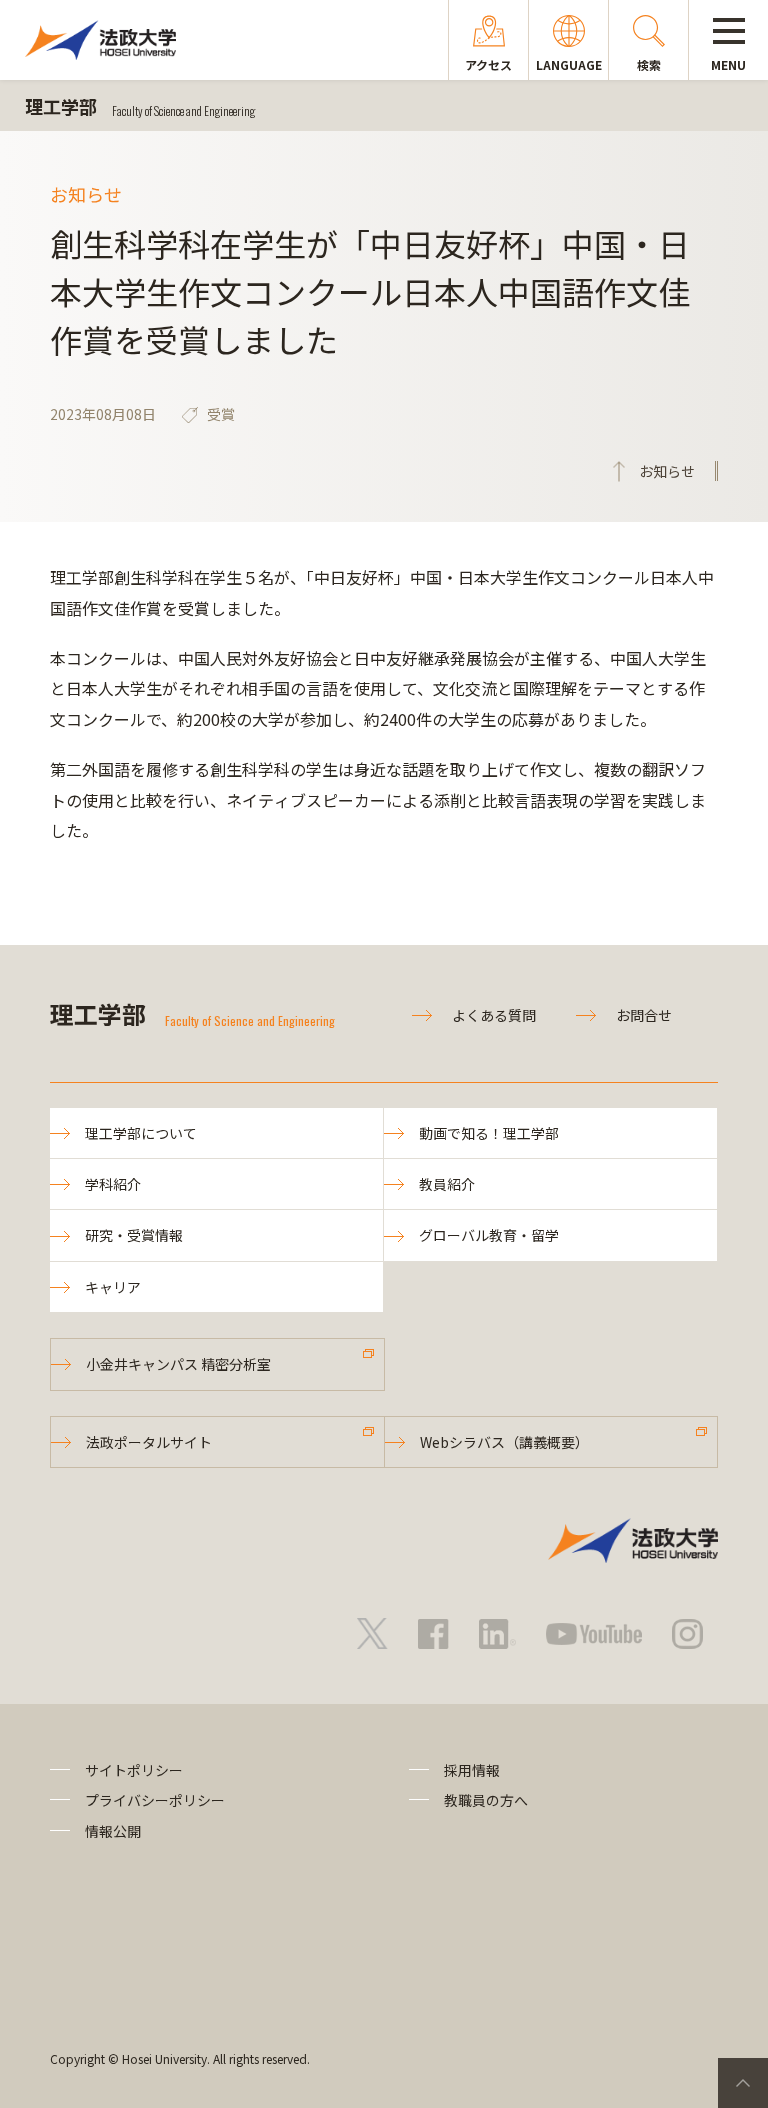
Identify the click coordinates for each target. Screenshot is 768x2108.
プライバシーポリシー (155, 1800)
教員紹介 (447, 1184)
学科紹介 (113, 1184)
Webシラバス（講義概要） (504, 1442)
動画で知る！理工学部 (489, 1133)
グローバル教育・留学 (489, 1235)
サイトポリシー (134, 1770)
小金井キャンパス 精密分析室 (178, 1364)
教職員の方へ (486, 1800)
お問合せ (644, 1015)
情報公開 (113, 1831)
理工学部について (141, 1133)
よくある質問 (494, 1015)
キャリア (113, 1287)
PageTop (743, 2083)
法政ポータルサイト (149, 1442)
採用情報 (472, 1770)
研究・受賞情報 (134, 1235)
